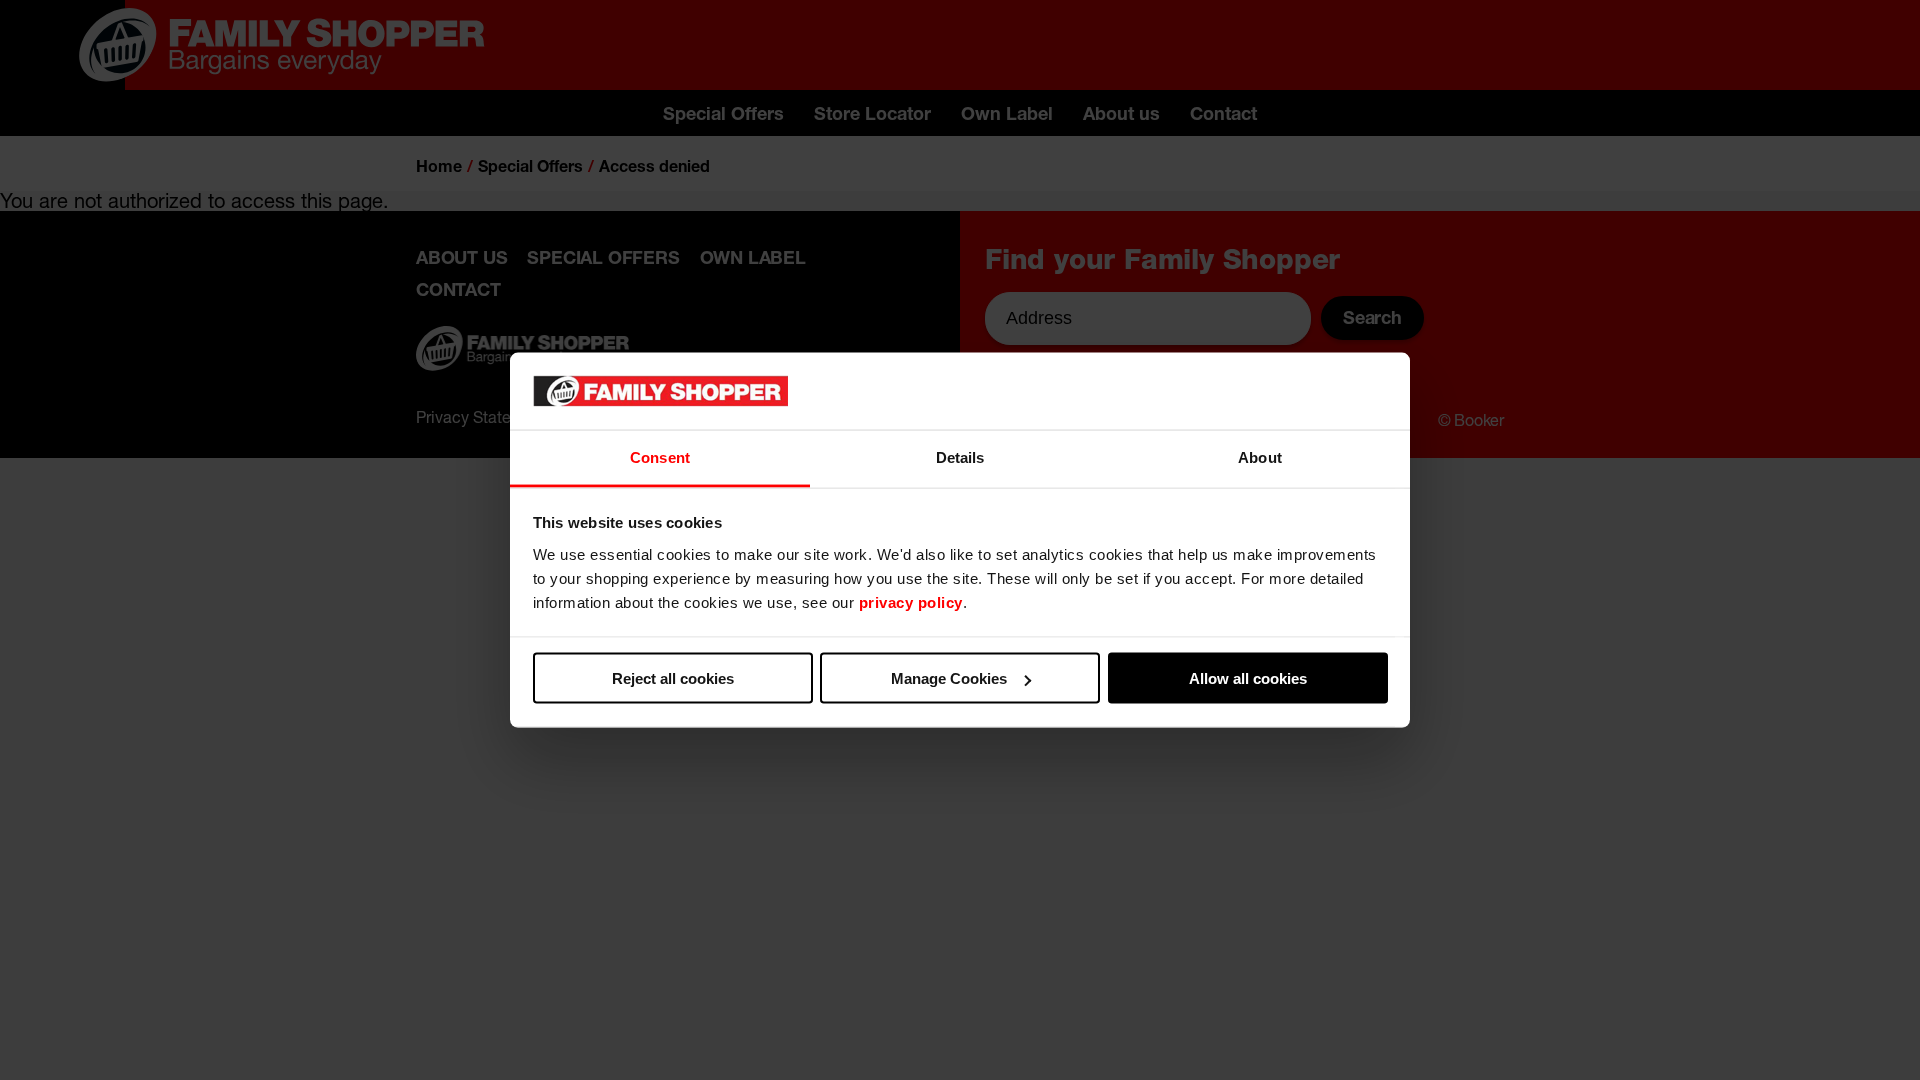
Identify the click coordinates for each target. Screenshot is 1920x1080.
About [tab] (1260, 456)
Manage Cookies (949, 678)
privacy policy (911, 601)
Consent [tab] (660, 456)
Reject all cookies (673, 678)
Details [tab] (960, 456)
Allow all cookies (1248, 678)
